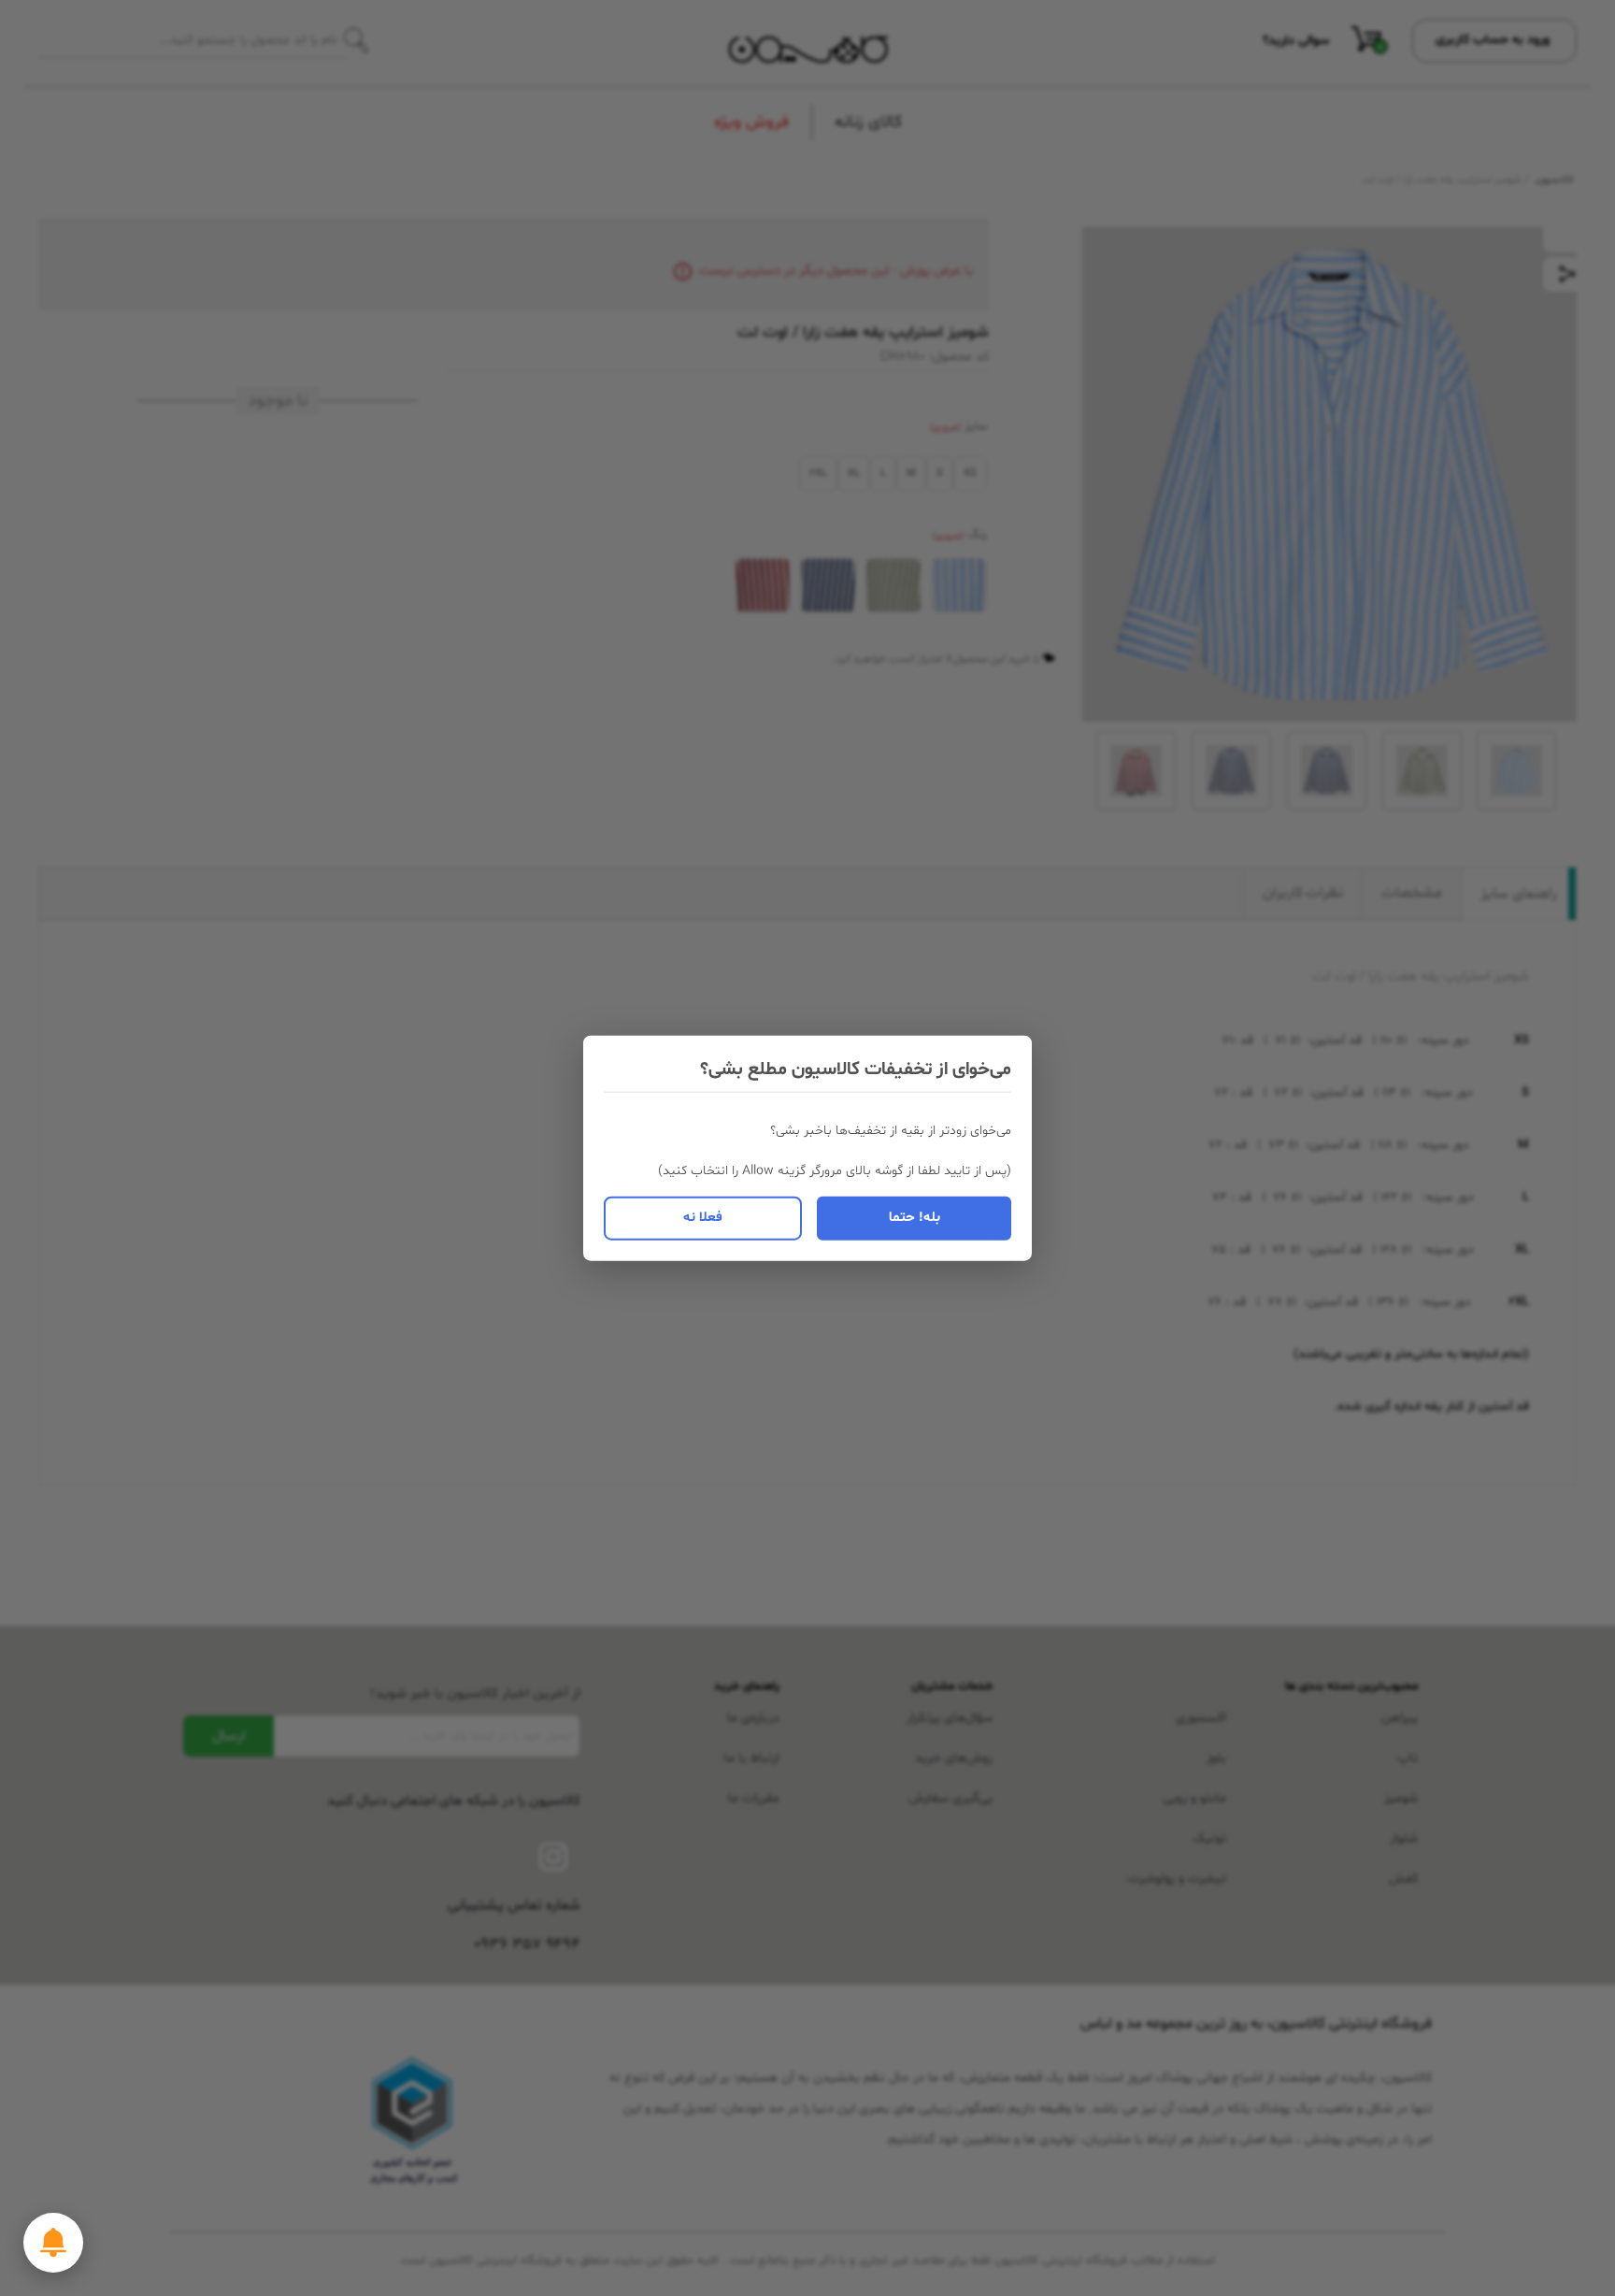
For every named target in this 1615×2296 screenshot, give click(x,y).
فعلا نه (703, 1218)
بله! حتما (915, 1218)
